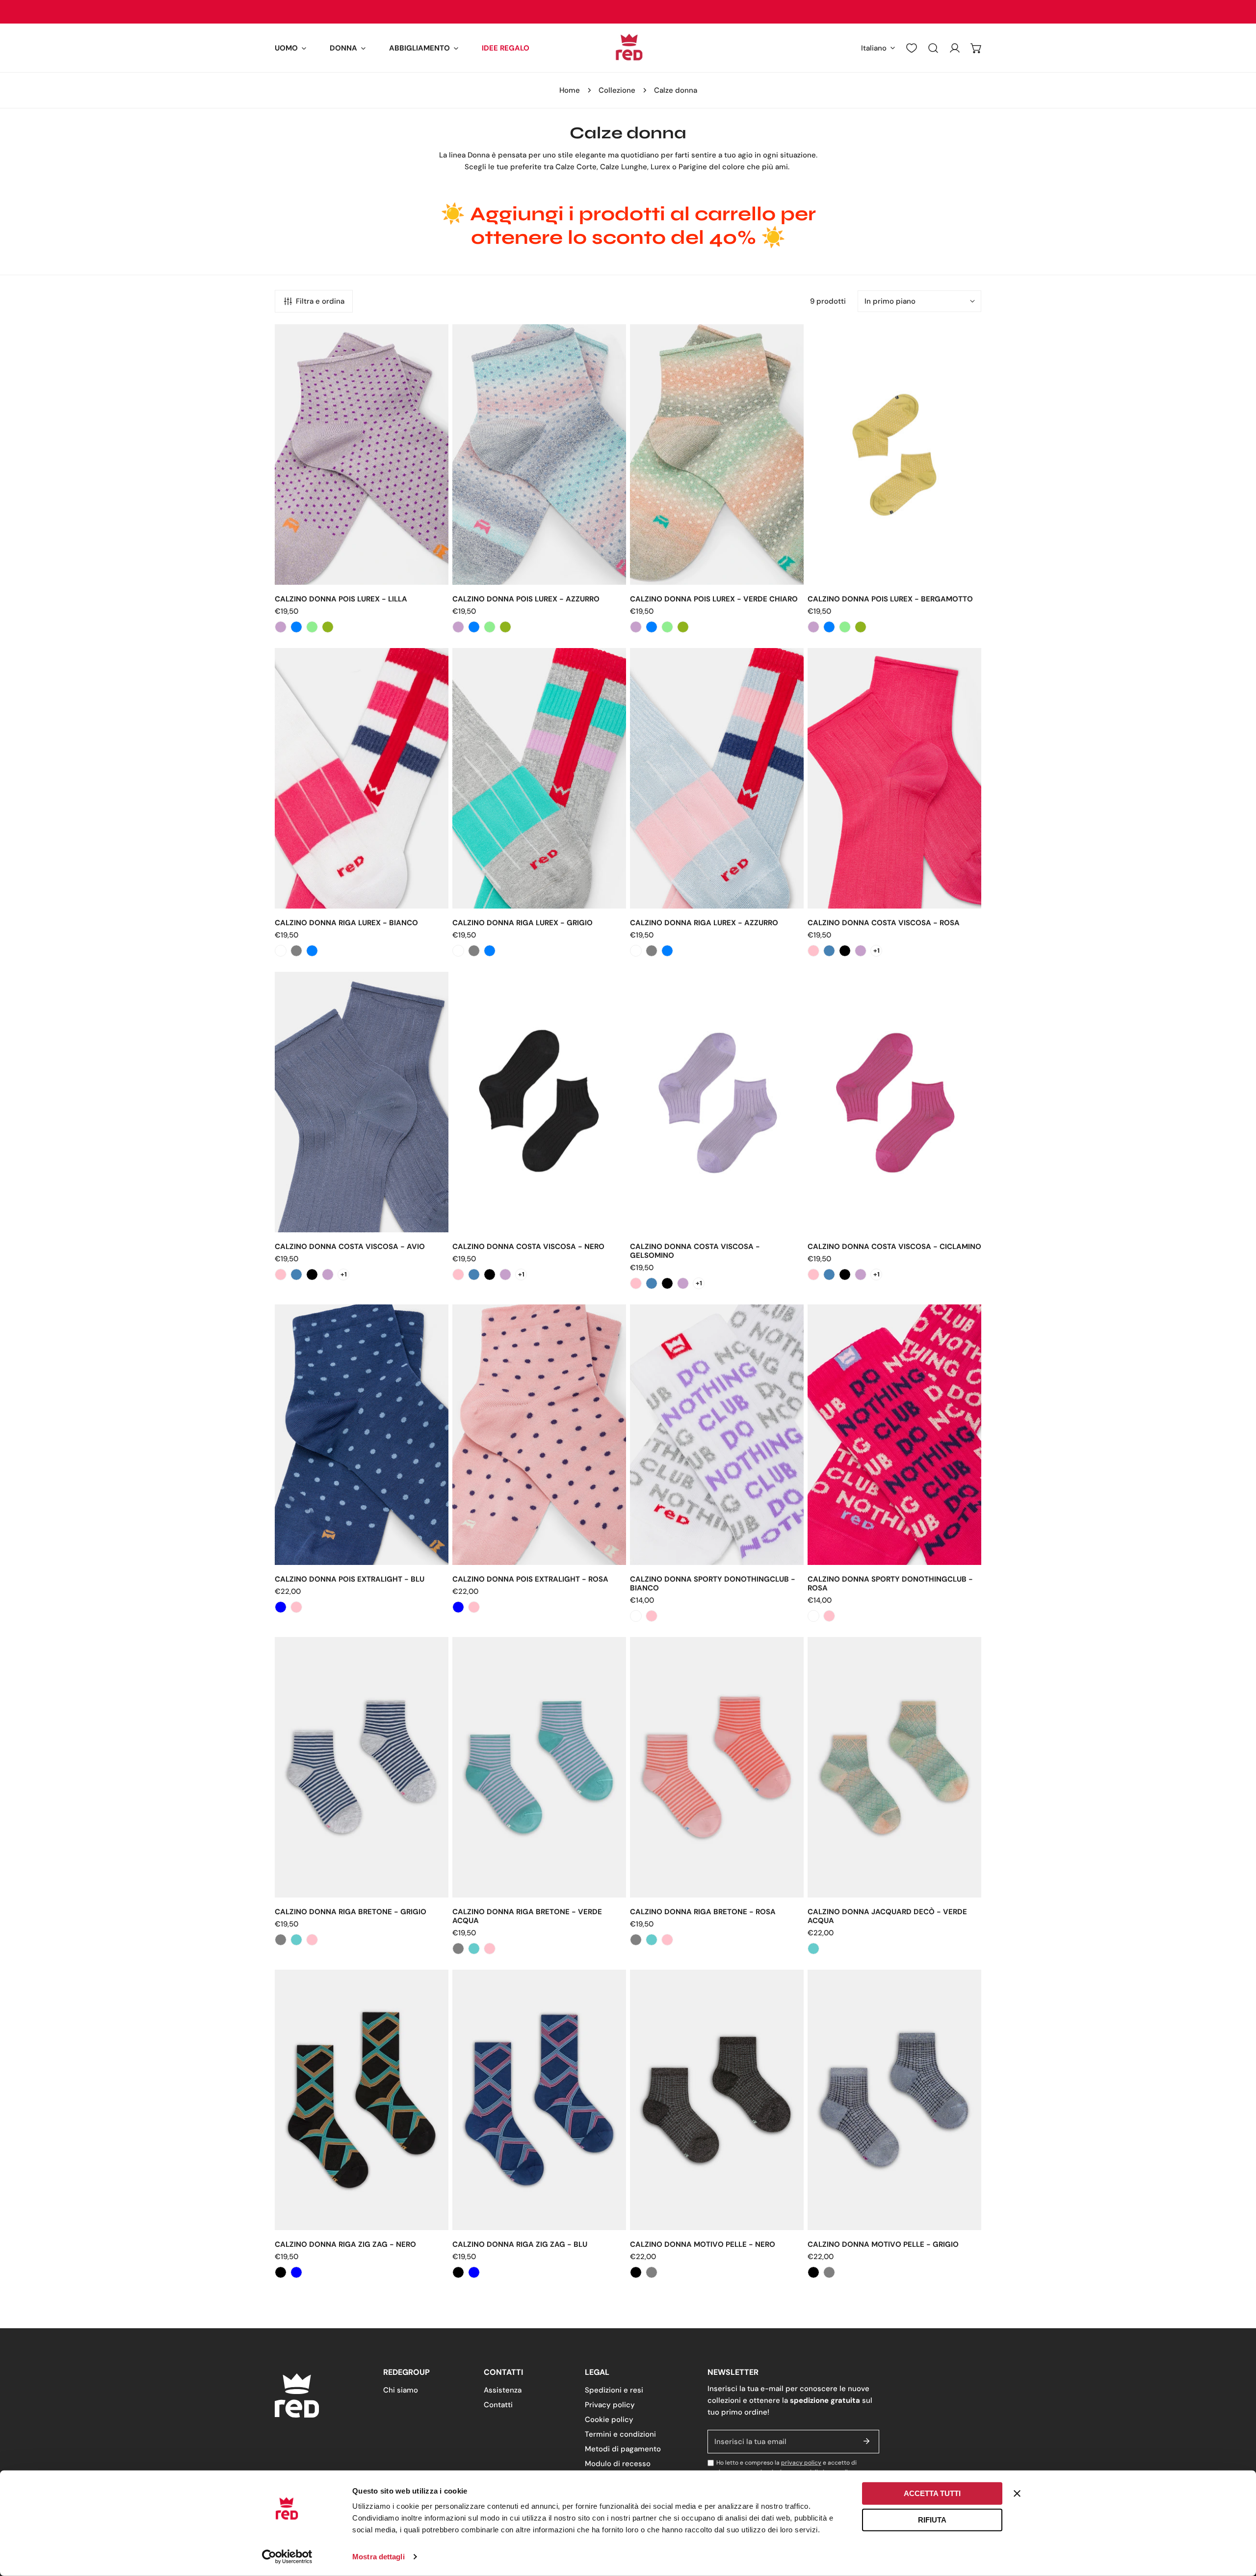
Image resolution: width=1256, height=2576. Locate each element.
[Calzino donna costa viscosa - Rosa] (813, 951)
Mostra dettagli (379, 2557)
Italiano (874, 48)
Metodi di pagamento (623, 2449)
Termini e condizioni (620, 2434)
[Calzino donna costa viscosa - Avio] (829, 951)
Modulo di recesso (618, 2464)
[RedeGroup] (628, 48)
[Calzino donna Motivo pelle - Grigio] (652, 2272)
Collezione (617, 90)
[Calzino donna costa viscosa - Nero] (845, 951)
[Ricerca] (933, 48)
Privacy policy (610, 2405)
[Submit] (866, 2441)
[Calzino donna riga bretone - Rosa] (312, 1940)
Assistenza (503, 2390)
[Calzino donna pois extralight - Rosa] (296, 1607)
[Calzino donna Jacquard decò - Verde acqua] (813, 1949)
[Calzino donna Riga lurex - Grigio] (296, 951)
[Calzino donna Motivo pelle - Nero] (636, 2272)
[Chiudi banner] (1017, 2494)
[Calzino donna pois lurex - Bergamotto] (328, 627)
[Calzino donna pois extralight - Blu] (281, 1607)
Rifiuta (932, 2519)
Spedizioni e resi (614, 2390)
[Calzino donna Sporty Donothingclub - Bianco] (636, 1616)
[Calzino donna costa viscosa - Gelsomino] (861, 951)
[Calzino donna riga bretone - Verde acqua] (296, 1940)
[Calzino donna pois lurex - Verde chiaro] (312, 627)
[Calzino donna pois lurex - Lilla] (281, 627)
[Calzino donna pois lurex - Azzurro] (296, 627)
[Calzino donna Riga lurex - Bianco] (281, 951)
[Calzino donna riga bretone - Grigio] (281, 1940)
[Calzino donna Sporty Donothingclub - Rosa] (652, 1616)
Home (570, 90)
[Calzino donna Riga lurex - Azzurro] (312, 951)
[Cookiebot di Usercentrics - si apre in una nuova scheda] (287, 2557)
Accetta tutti (932, 2493)
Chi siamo (401, 2390)
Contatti (498, 2405)
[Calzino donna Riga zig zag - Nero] (281, 2272)
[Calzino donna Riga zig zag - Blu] (296, 2272)
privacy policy (801, 2463)
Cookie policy (609, 2420)
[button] (290, 48)
